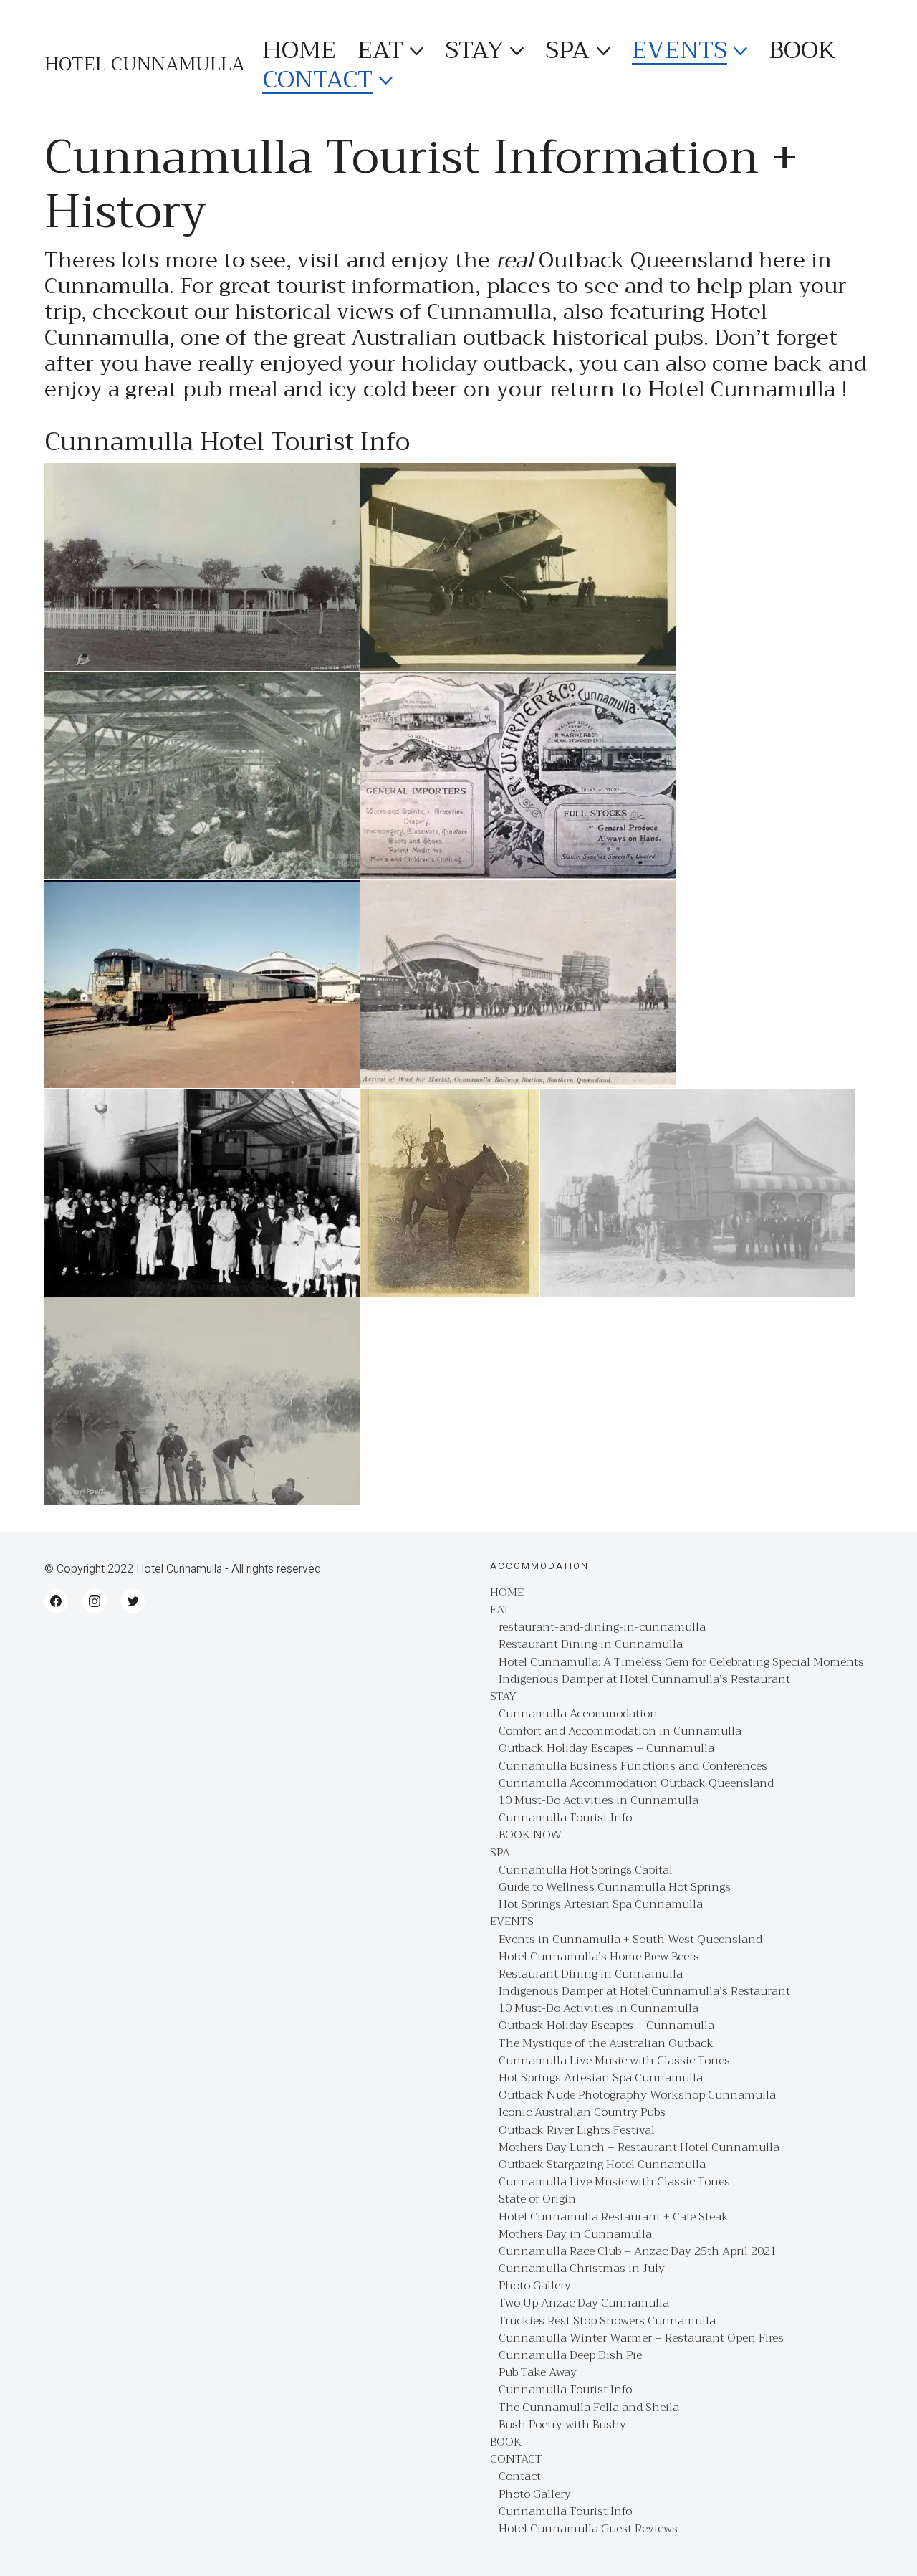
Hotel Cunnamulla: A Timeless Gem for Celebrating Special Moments (681, 1663)
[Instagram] (95, 1601)
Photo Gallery (535, 2286)
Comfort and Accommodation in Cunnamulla (620, 1731)
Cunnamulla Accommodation (578, 1714)
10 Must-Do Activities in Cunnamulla (599, 1801)
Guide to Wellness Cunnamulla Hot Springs (615, 1888)
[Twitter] (133, 1601)
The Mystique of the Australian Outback (606, 2044)
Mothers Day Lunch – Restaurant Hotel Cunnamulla (639, 2148)
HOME (507, 1593)
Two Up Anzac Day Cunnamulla (584, 2303)
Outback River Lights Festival (577, 2131)
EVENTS (512, 1922)
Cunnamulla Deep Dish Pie (570, 2356)
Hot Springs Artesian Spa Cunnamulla (601, 1905)
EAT (500, 1610)
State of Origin (537, 2199)
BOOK (506, 2442)
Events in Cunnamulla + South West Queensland (630, 1940)
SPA (500, 1853)
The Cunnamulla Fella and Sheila (589, 2408)
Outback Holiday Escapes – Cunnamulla (606, 1749)
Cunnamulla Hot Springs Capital (586, 1870)
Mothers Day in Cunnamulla (575, 2234)
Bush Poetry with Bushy (562, 2425)
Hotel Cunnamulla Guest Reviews (588, 2529)
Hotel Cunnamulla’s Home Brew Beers (599, 1957)
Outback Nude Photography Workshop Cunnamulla (637, 2095)
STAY (503, 1697)
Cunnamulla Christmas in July (582, 2269)
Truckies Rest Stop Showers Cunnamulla (607, 2321)
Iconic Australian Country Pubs (582, 2113)
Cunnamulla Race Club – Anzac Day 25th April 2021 (638, 2252)
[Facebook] (57, 1601)
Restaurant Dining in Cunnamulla (591, 1645)
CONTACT (516, 2460)
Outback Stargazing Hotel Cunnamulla (602, 2165)
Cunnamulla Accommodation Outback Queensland (636, 1784)
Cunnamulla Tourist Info (565, 1818)
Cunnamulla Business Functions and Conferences (633, 1766)
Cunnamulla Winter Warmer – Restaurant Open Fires (641, 2338)
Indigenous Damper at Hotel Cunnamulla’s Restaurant (644, 1680)
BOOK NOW (530, 1835)
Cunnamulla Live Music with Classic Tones (614, 2061)
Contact (520, 2477)
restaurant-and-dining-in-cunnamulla (602, 1627)
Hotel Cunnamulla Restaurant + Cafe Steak (614, 2217)
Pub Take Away (538, 2373)
